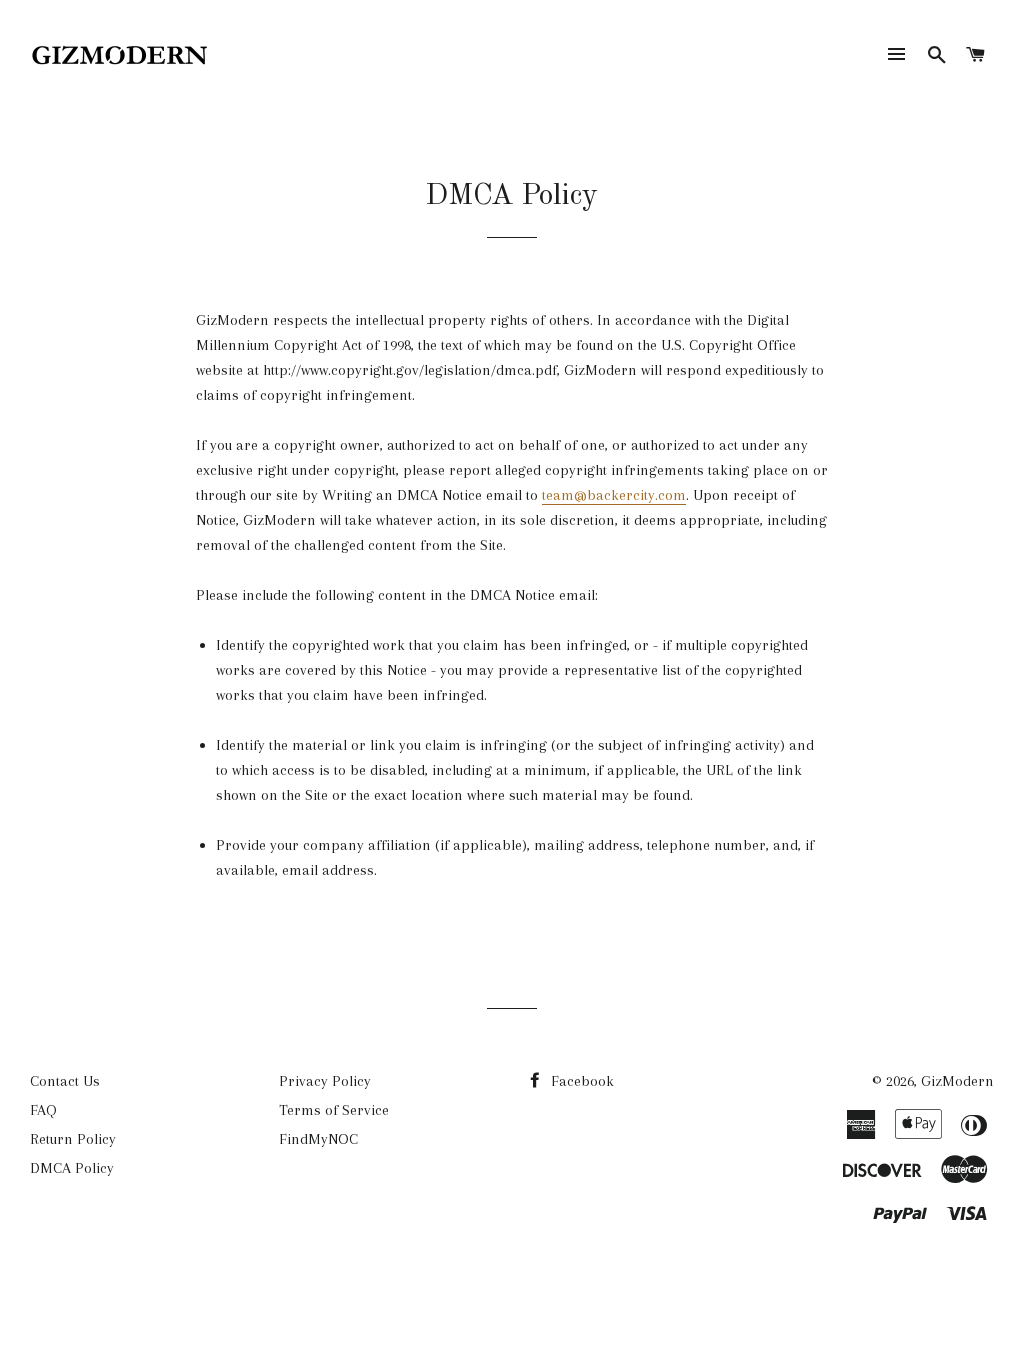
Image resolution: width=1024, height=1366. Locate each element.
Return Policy (73, 1139)
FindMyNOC (318, 1139)
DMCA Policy (72, 1168)
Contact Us (65, 1081)
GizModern (957, 1081)
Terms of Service (334, 1110)
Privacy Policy (325, 1081)
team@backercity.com (614, 495)
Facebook (580, 1081)
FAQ (43, 1110)
